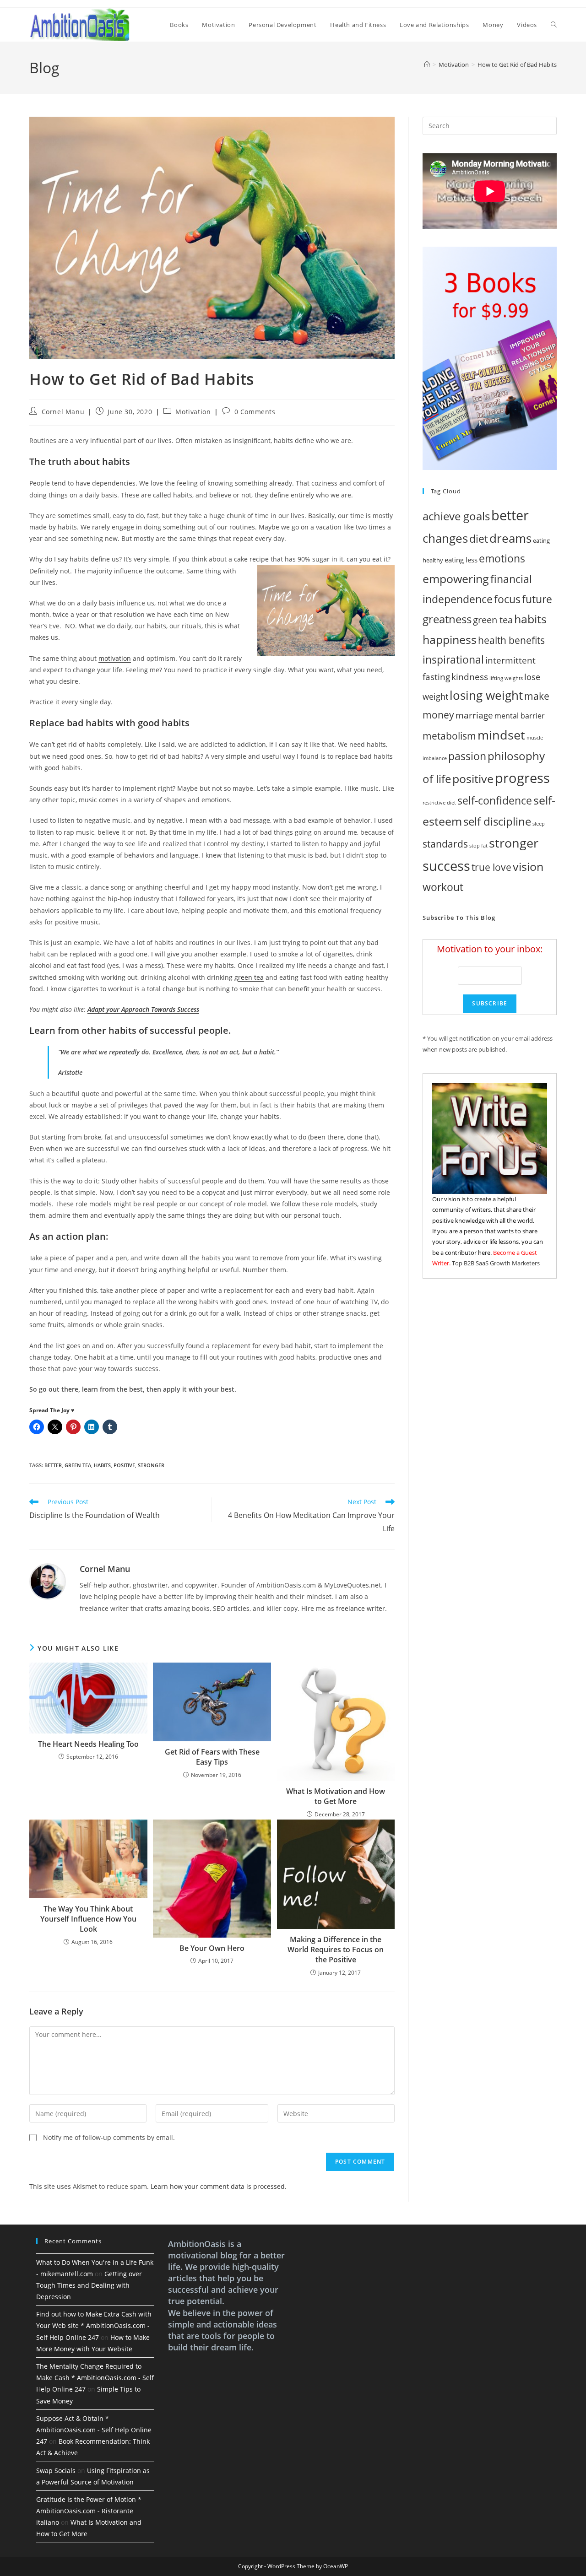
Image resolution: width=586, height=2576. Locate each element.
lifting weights (506, 678)
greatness (447, 619)
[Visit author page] (48, 1581)
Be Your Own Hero (212, 1948)
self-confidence (495, 800)
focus (507, 599)
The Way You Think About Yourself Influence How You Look (88, 1919)
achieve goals (456, 516)
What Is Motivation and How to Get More (336, 1796)
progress (522, 778)
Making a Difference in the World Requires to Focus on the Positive (336, 1950)
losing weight (486, 695)
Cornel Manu (63, 412)
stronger (151, 1465)
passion (467, 756)
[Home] (427, 65)
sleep (539, 824)
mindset (501, 735)
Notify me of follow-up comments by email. (109, 2137)
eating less (461, 560)
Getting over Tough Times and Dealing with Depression (89, 2285)
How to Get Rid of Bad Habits (517, 65)
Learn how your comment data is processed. (219, 2186)
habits (102, 1465)
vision (528, 866)
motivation (115, 658)
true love (491, 867)
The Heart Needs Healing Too (88, 1744)
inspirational (453, 659)
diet (479, 539)
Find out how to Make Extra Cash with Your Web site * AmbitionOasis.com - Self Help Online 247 (94, 2325)
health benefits (511, 640)
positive (124, 1465)
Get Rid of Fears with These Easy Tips (212, 1757)
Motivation (193, 412)
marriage (474, 715)
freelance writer (361, 1608)
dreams (510, 538)
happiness (450, 640)
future (537, 599)
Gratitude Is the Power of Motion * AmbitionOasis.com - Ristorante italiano (89, 2511)
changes (445, 538)
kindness (470, 677)
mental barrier (520, 716)
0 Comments (255, 412)
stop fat (478, 846)
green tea (249, 977)
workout (443, 887)
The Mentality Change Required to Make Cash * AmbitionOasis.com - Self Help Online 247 (95, 2378)
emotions (502, 558)
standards (445, 844)
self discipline (497, 821)
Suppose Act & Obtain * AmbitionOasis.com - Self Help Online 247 (94, 2430)
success (446, 866)
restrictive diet (439, 803)
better (53, 1465)
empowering (456, 578)
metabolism (449, 736)
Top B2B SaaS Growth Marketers (496, 1263)
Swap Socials (56, 2471)
